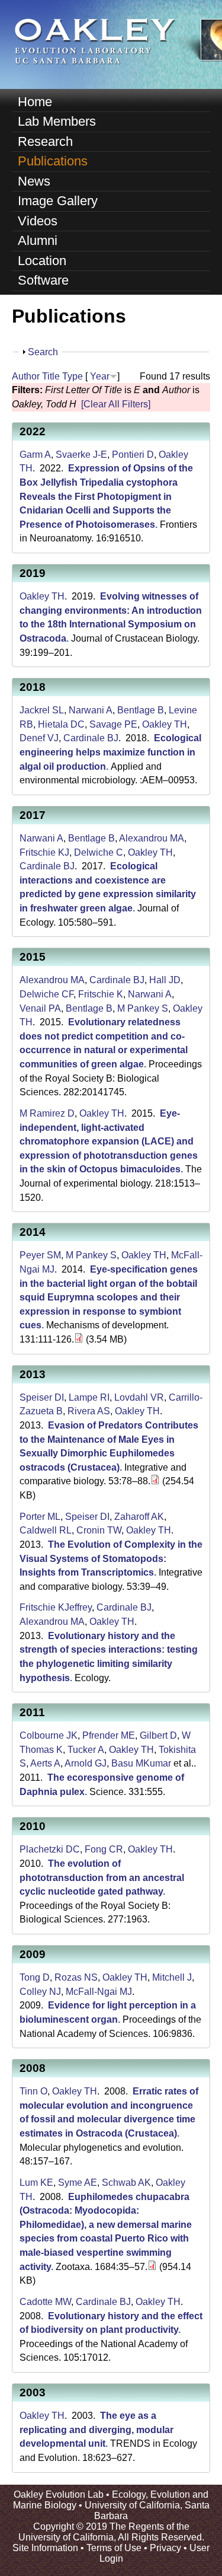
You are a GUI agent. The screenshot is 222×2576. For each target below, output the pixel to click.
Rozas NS (76, 1977)
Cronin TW (99, 1530)
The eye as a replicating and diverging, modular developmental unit (96, 2430)
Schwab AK (126, 2183)
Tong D (35, 1977)
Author (26, 376)
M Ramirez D (47, 1113)
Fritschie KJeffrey (56, 1607)
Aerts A (45, 1763)
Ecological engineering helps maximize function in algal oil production (110, 752)
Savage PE (113, 724)
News (34, 181)
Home (35, 102)
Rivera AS (89, 1411)
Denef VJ (39, 738)
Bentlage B (141, 710)
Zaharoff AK (139, 1517)
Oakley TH (42, 596)
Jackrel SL (42, 710)
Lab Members (57, 121)
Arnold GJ (86, 1763)
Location (42, 261)
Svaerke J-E (81, 455)
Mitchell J (172, 1977)
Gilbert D (158, 1735)
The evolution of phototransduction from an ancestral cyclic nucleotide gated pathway (102, 1877)
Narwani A (91, 710)
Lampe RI (89, 1397)
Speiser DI (42, 1397)
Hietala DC (61, 724)
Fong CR (104, 1849)
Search (43, 352)
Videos (38, 221)
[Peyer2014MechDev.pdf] (79, 1339)
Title (51, 376)
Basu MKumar (141, 1763)
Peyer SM (40, 1255)
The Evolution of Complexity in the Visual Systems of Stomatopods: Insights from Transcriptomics (111, 1558)
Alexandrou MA (152, 838)
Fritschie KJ (44, 852)
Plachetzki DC (50, 1849)
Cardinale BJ (91, 738)
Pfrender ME (109, 1735)
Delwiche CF (46, 994)
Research (45, 141)
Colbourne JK (49, 1735)
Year (100, 376)
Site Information (45, 2548)
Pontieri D (133, 455)
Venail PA (40, 1008)
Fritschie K (101, 994)
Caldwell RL (46, 1530)
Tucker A (86, 1750)
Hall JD (165, 980)
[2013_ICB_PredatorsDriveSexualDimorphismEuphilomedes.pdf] (155, 1481)
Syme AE (78, 2183)
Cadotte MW (45, 2302)
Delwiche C (99, 852)
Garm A (35, 455)
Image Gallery (58, 201)
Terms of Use (114, 2548)
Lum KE (36, 2183)
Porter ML (40, 1517)
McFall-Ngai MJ (99, 1992)
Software (43, 280)
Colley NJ (40, 1992)
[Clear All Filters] (116, 404)
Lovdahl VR (139, 1397)
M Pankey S (143, 1008)
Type (73, 376)
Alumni (38, 240)
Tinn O (33, 2091)
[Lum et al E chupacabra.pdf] (152, 2267)
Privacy (165, 2548)
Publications (53, 161)
